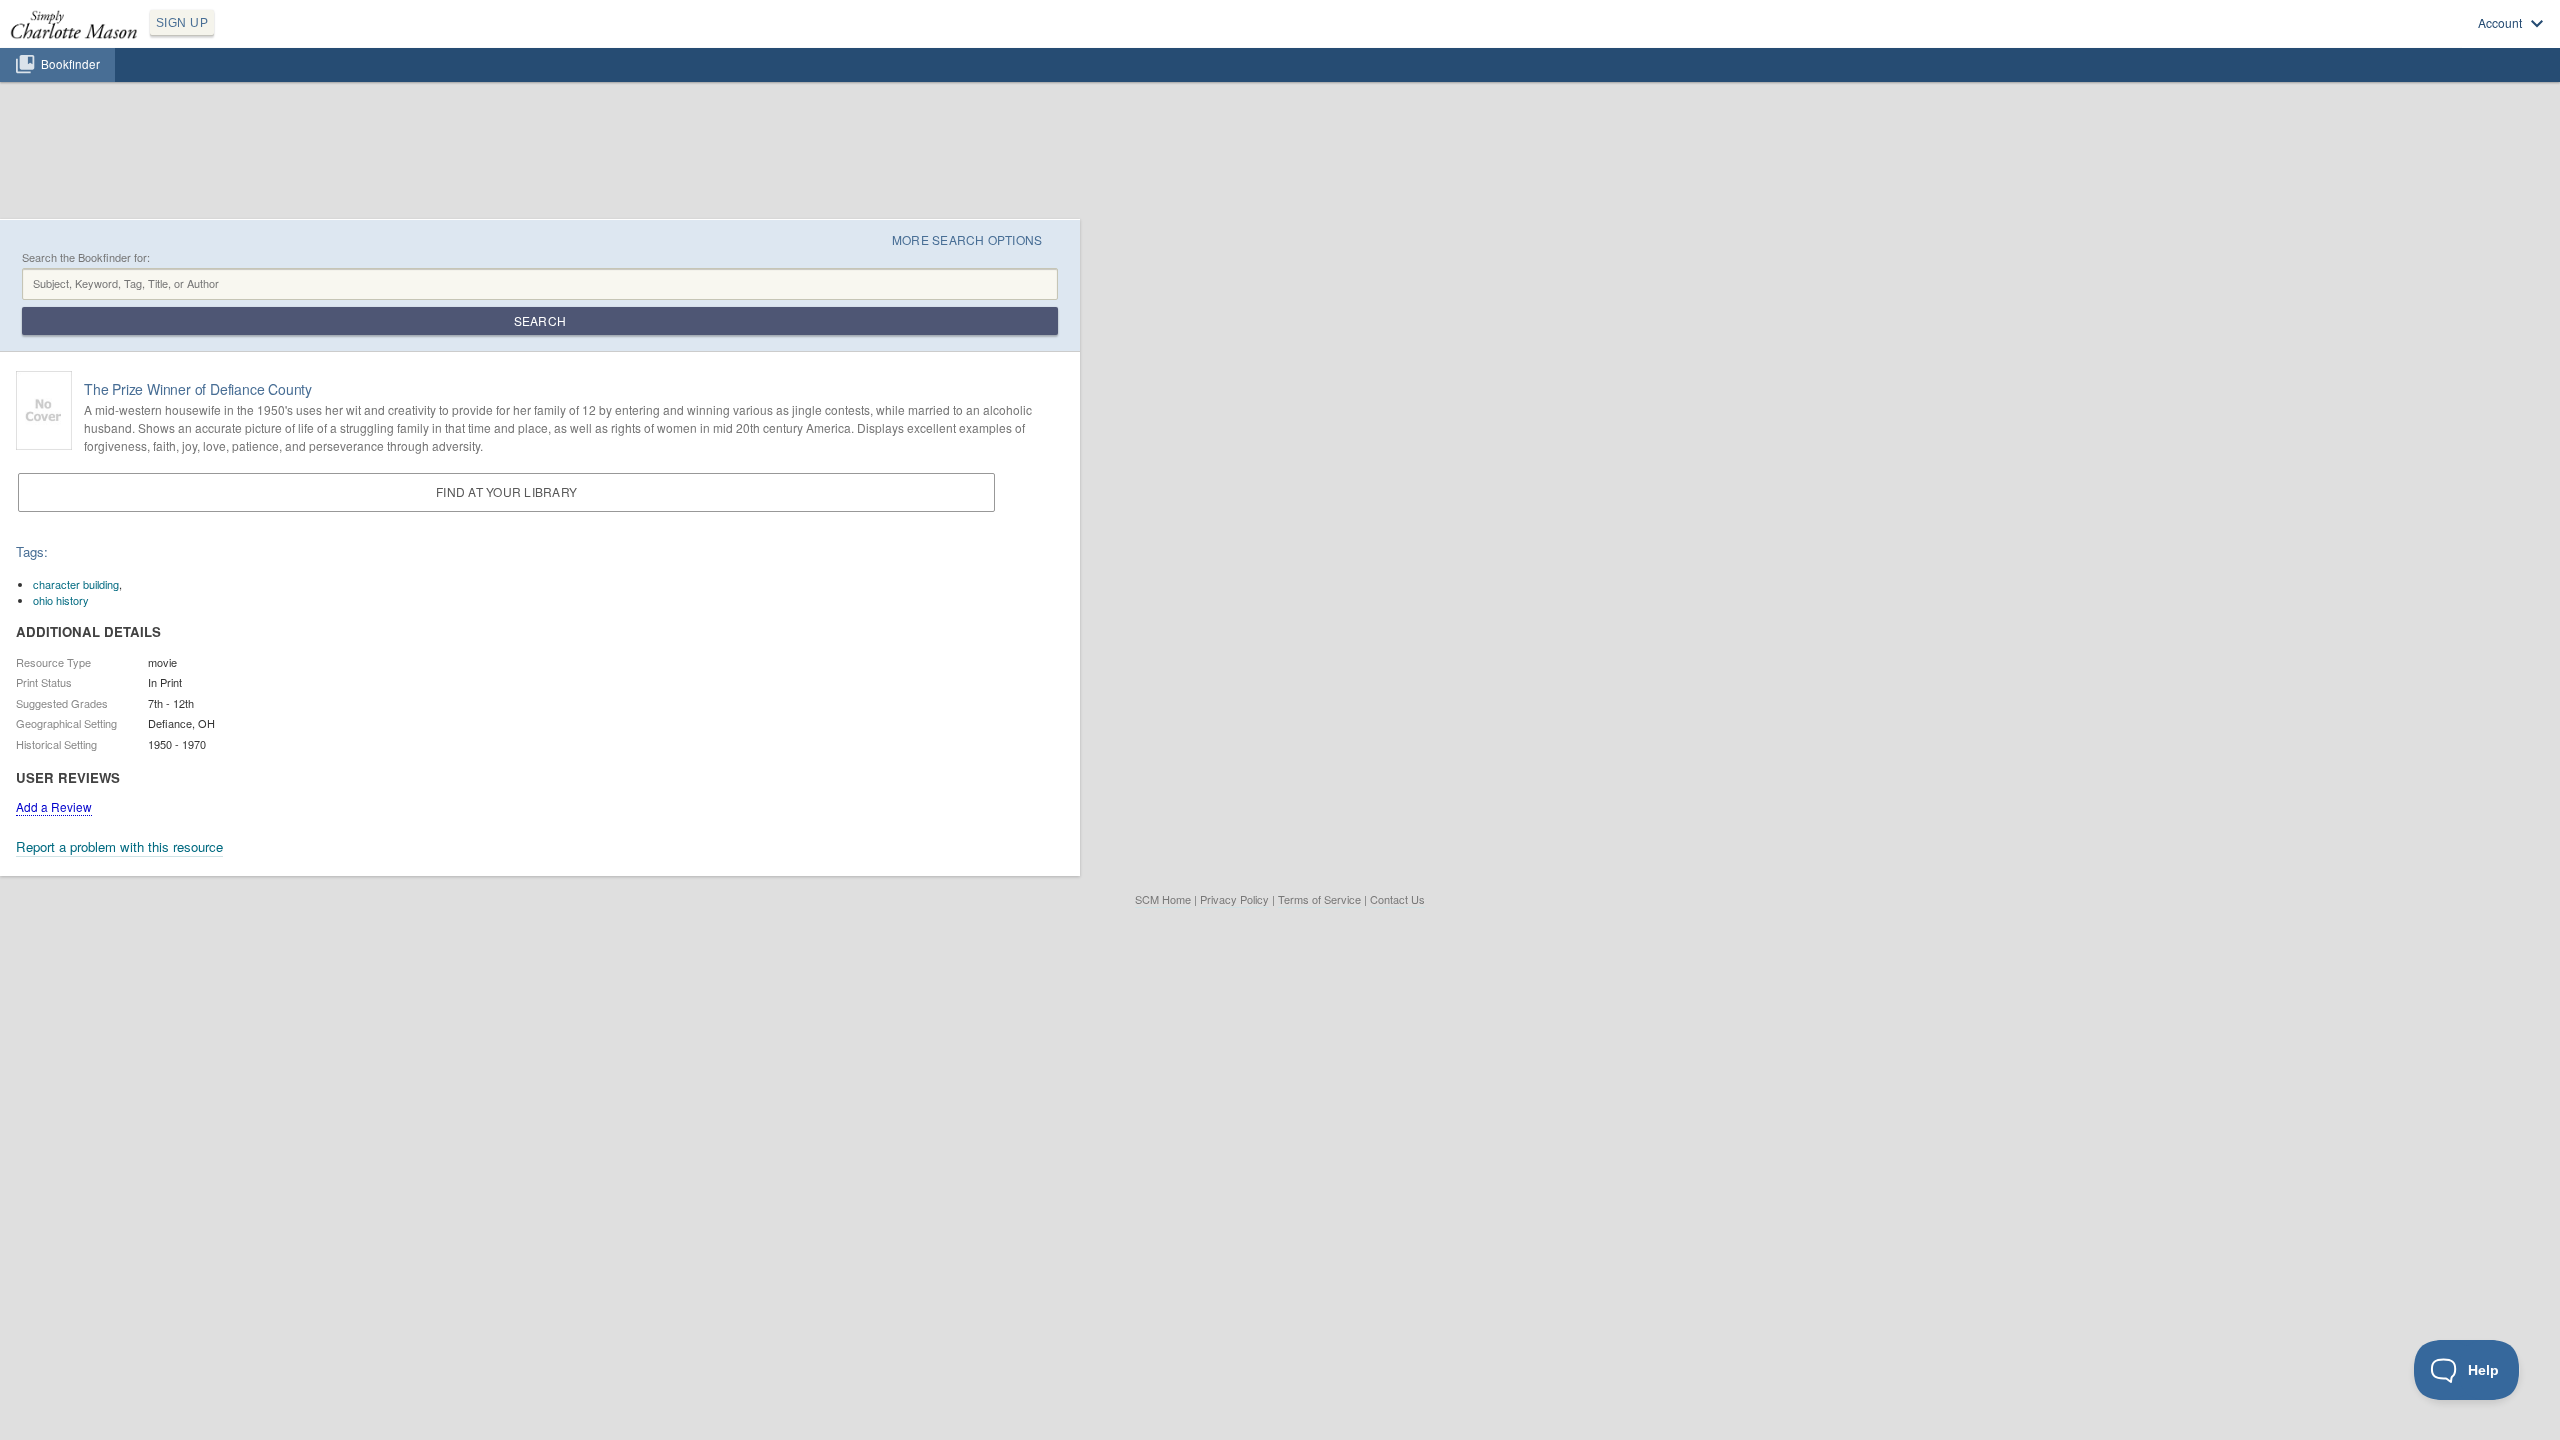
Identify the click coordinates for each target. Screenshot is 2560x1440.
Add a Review (54, 806)
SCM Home (1163, 899)
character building (76, 584)
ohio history (61, 600)
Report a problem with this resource (119, 846)
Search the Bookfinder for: (86, 257)
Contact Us (1397, 899)
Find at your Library (506, 491)
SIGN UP (182, 23)
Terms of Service (1319, 899)
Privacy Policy (1234, 899)
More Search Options (967, 239)
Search (540, 320)
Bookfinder (70, 64)
